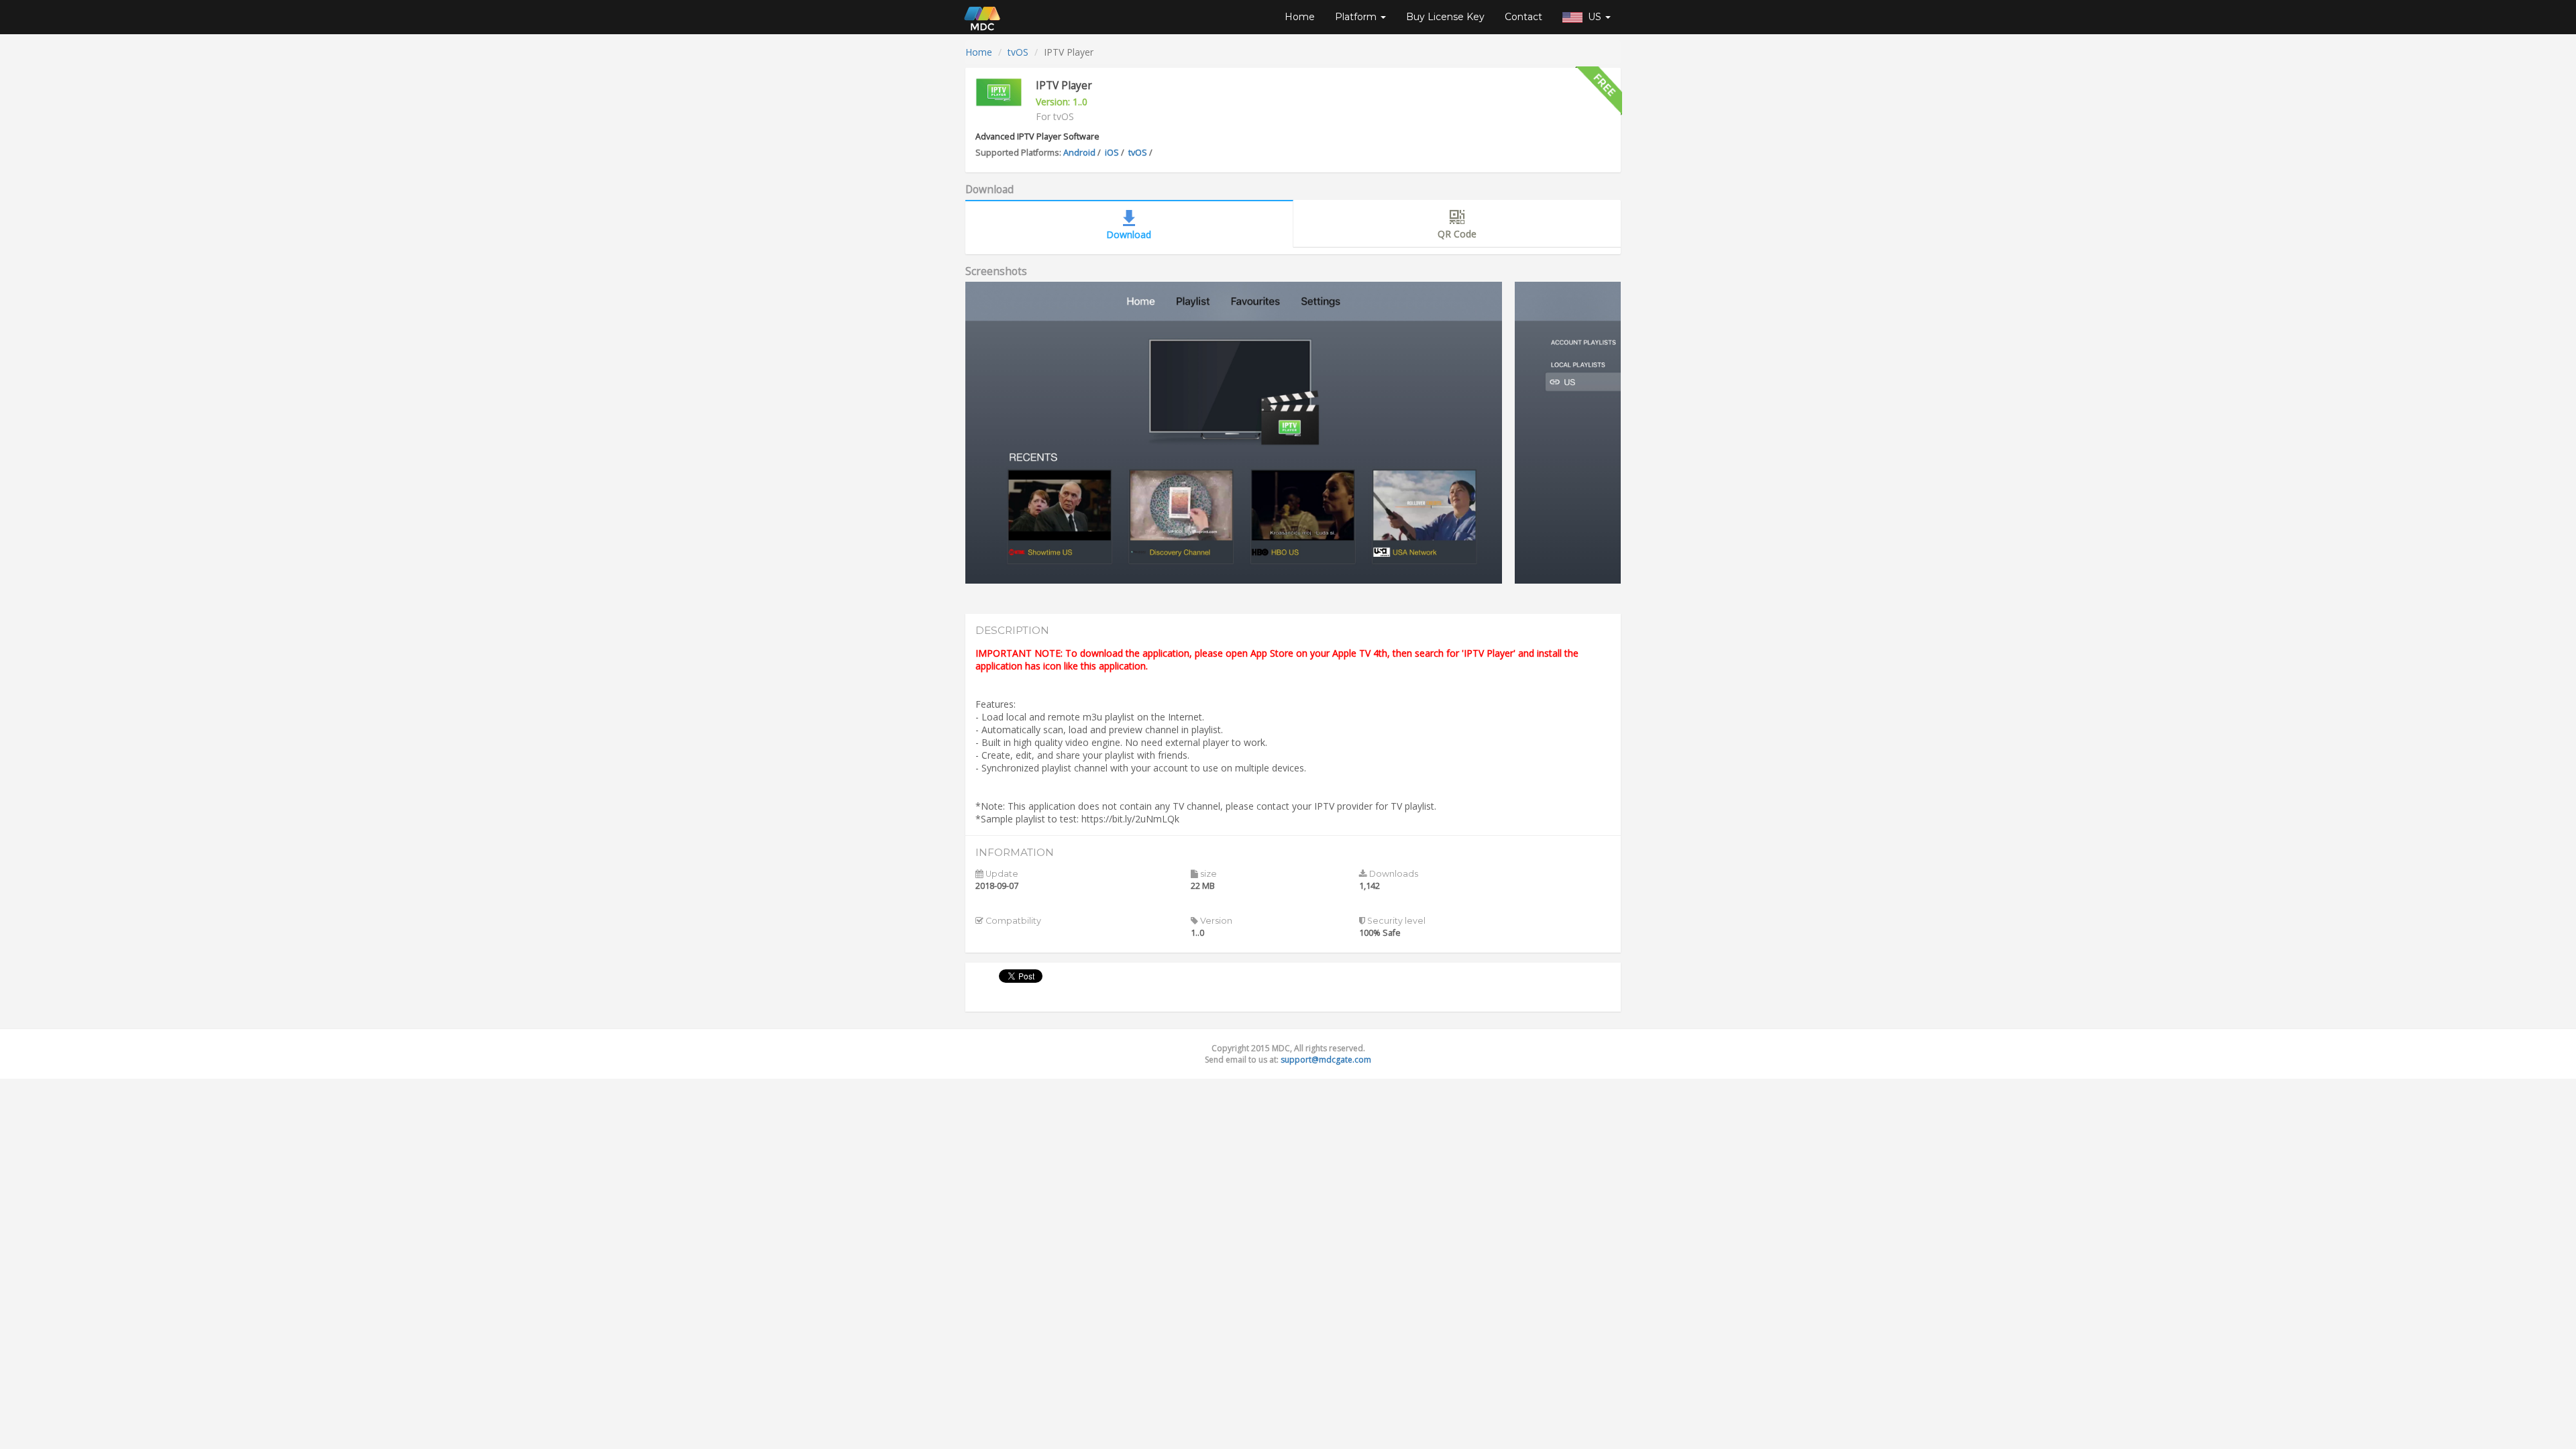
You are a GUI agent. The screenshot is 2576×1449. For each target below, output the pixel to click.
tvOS (1018, 52)
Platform (1357, 17)
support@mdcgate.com (1326, 1060)
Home (1300, 17)
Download (1129, 234)
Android (1079, 153)
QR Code (1457, 234)
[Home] (982, 17)
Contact (1523, 17)
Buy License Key (1445, 17)
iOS (1112, 153)
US (1593, 17)
